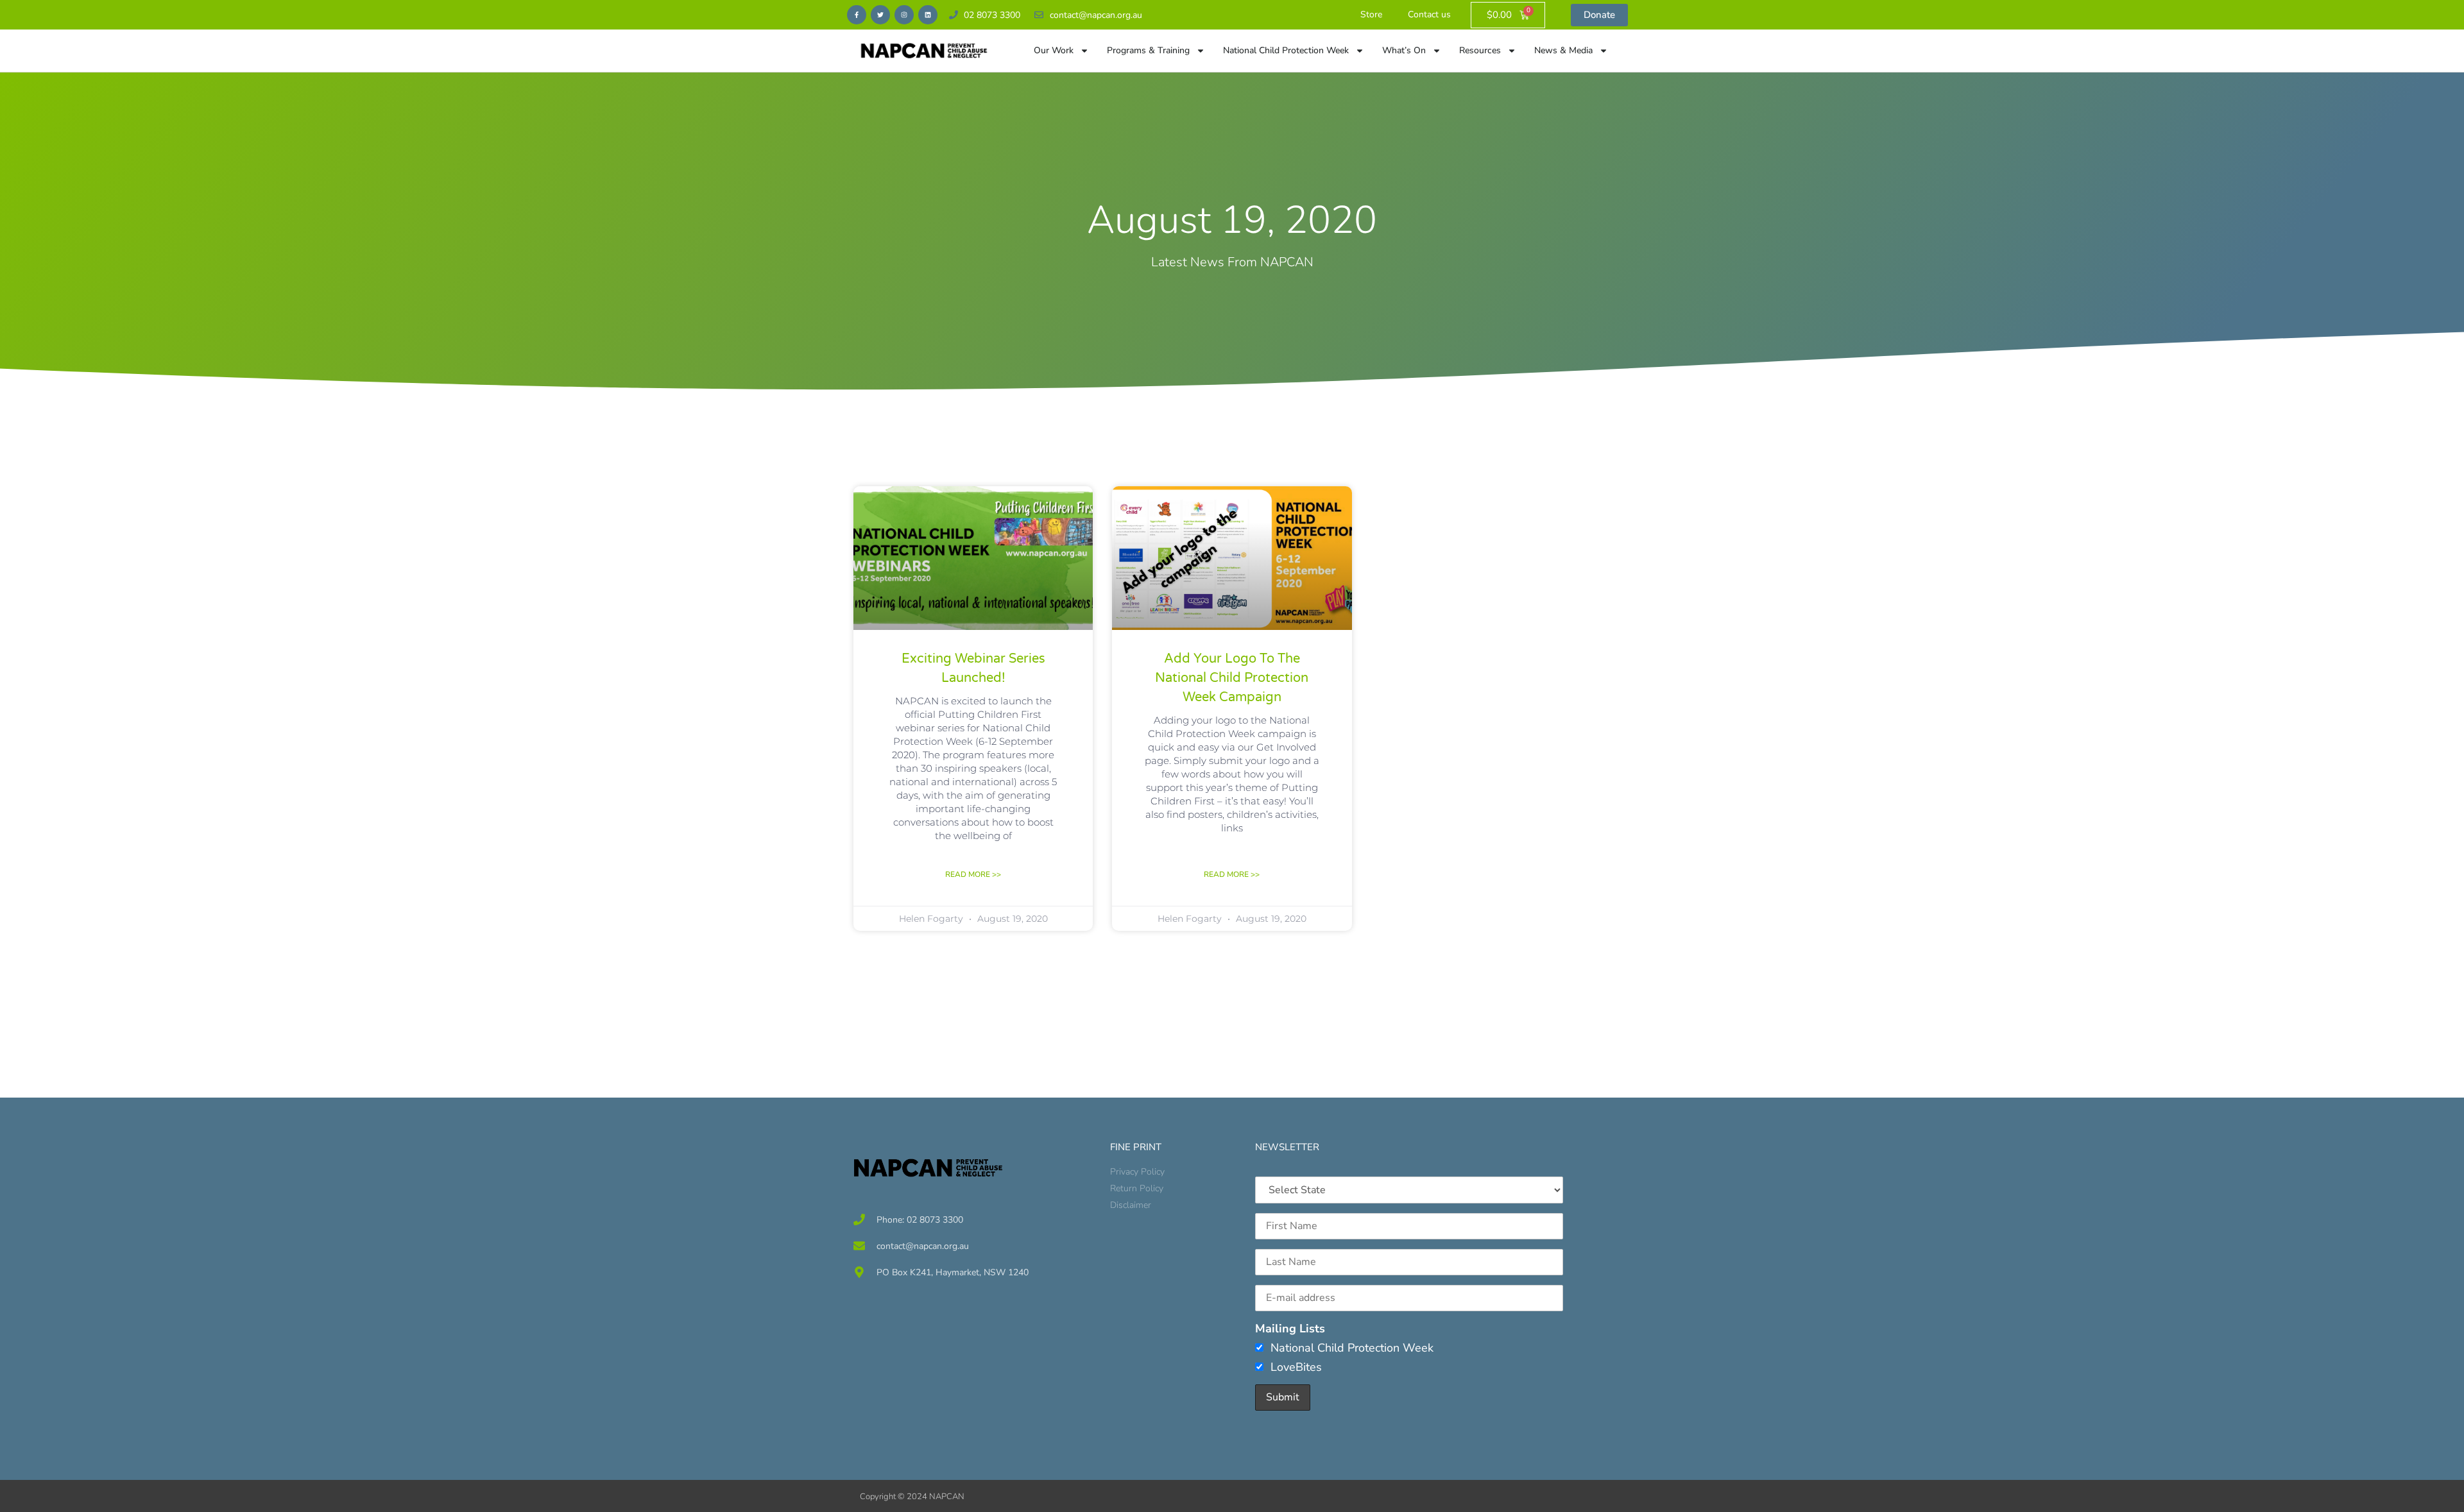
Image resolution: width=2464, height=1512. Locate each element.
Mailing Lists (1290, 1329)
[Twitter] (880, 15)
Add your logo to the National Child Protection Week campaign (1232, 678)
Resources (1480, 50)
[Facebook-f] (857, 15)
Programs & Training (1148, 50)
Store (1371, 14)
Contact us (1429, 14)
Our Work (1054, 50)
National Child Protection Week (1286, 50)
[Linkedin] (928, 15)
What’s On (1404, 50)
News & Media (1563, 50)
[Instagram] (904, 15)
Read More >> (973, 874)
